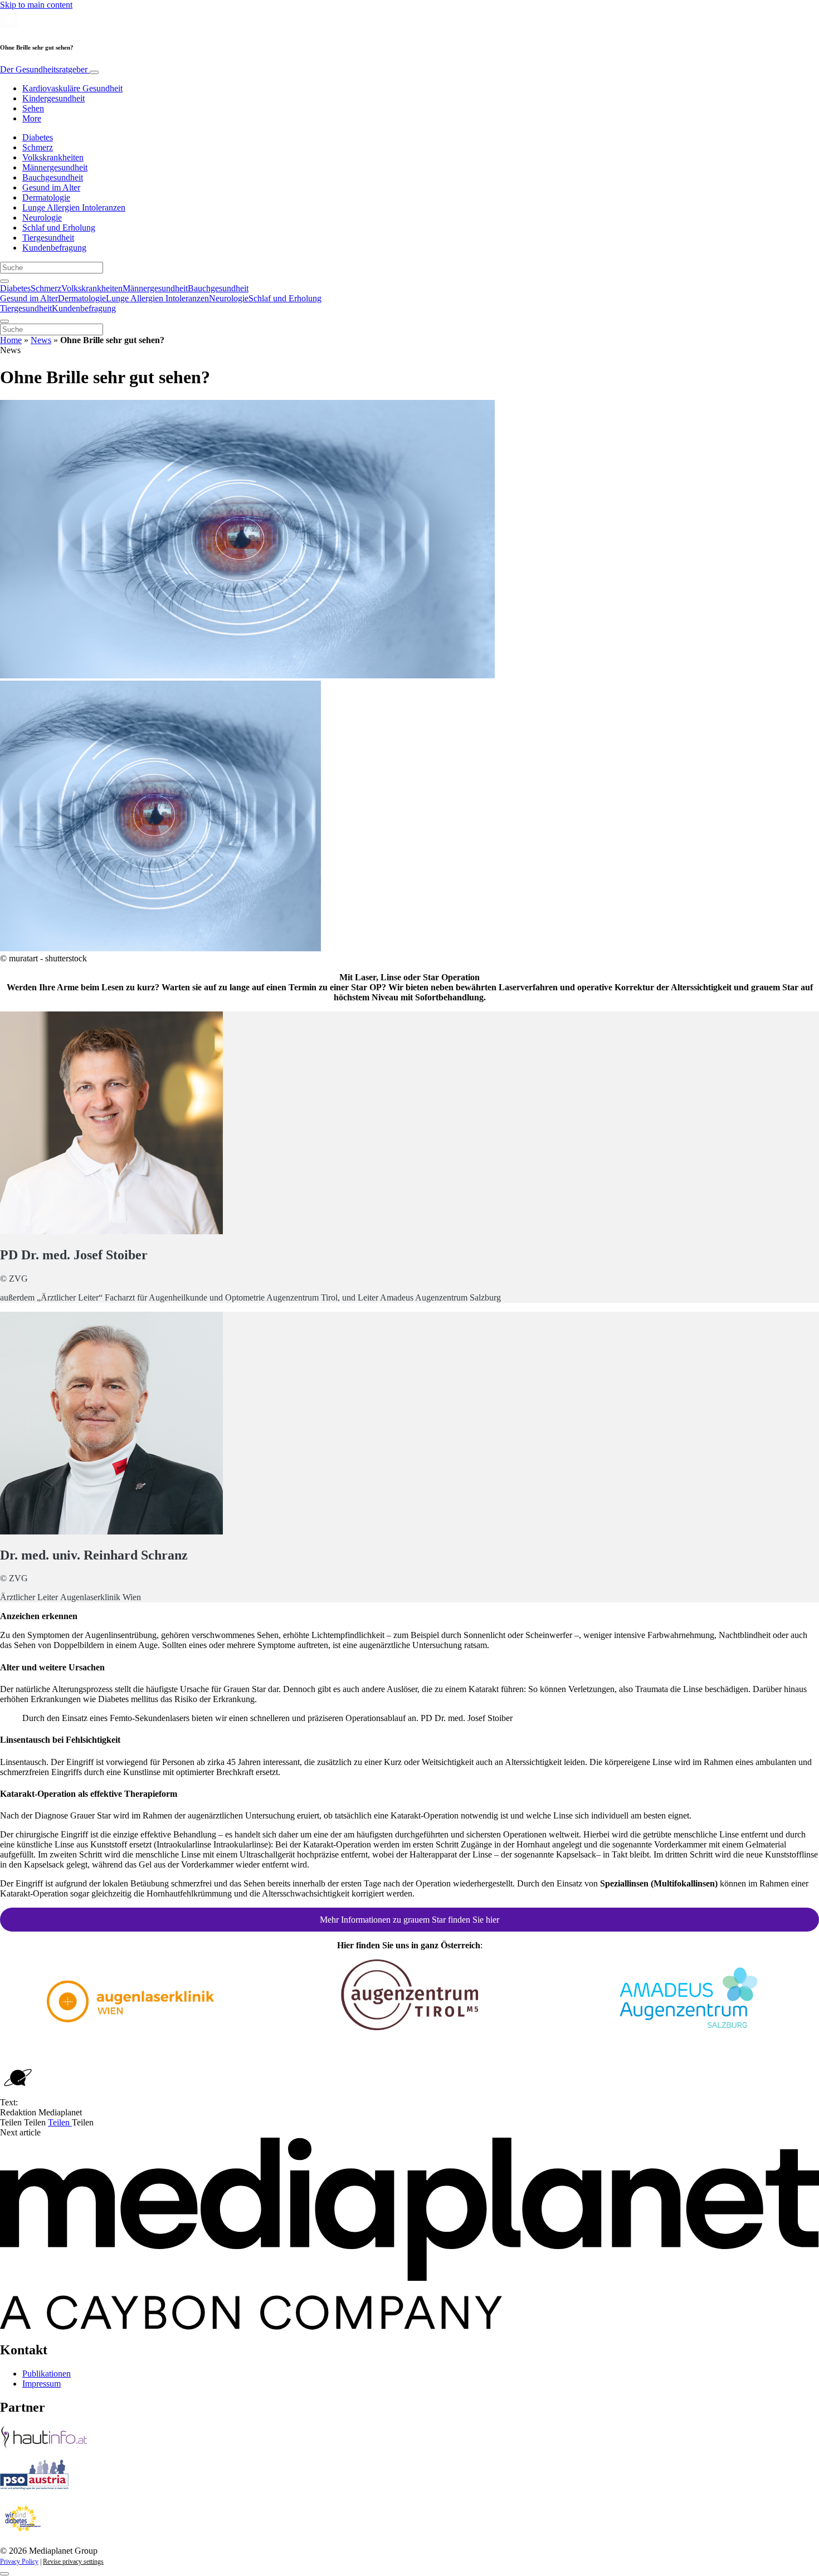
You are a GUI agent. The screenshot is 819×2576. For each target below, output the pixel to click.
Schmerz (38, 147)
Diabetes (38, 137)
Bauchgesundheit (53, 177)
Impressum (42, 2384)
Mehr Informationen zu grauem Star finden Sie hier (409, 1920)
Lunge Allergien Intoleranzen (74, 207)
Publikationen (47, 2374)
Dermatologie (46, 197)
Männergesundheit (55, 167)
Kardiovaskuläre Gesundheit (72, 88)
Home (11, 340)
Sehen (33, 108)
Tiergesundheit (48, 238)
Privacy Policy (19, 2562)
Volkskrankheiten (53, 157)
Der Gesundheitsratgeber (45, 69)
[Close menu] (4, 321)
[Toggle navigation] (94, 72)
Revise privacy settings (73, 2562)
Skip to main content (36, 5)
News (41, 340)
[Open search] (4, 281)
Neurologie (42, 217)
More (32, 118)
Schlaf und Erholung (59, 228)
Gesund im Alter (51, 187)
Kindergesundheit (53, 98)
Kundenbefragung (54, 248)
